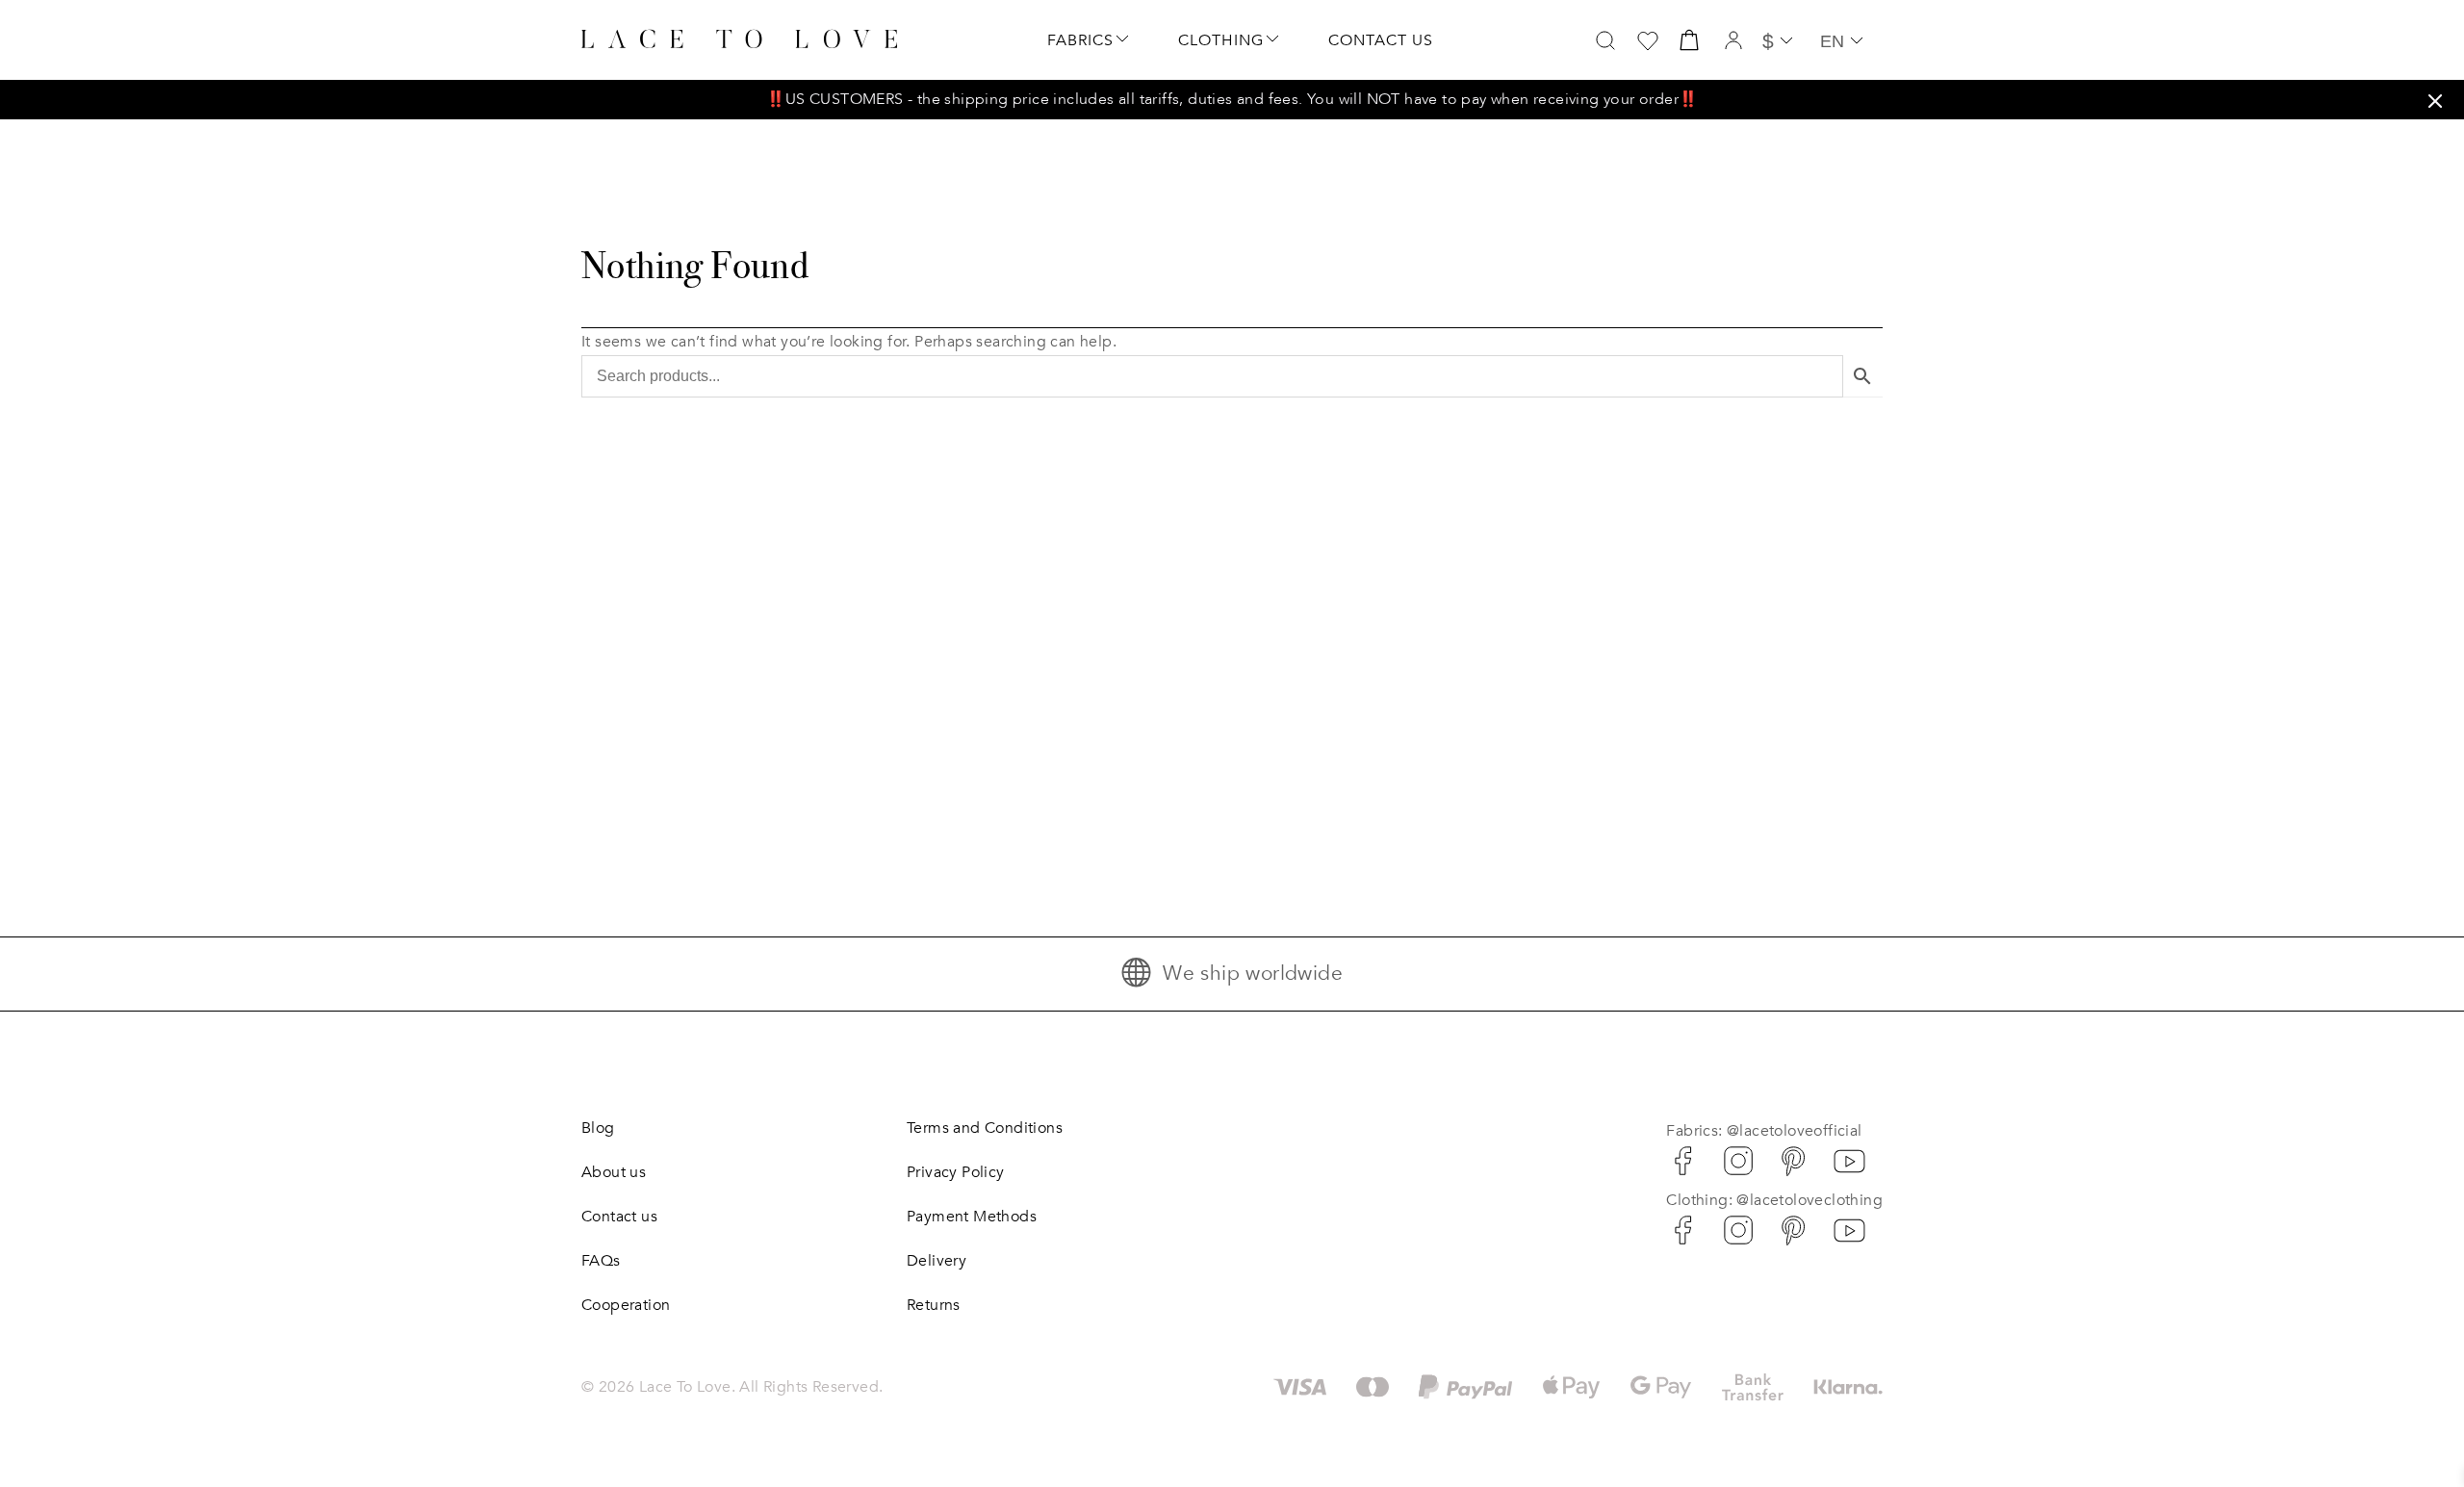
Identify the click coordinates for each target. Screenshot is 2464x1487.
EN (1832, 41)
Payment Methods (972, 1217)
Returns (934, 1305)
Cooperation (626, 1305)
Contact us (1381, 40)
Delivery (937, 1261)
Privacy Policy (956, 1172)
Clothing (1221, 40)
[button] (2435, 101)
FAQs (601, 1261)
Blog (598, 1128)
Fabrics (1080, 40)
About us (614, 1172)
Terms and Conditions (985, 1128)
